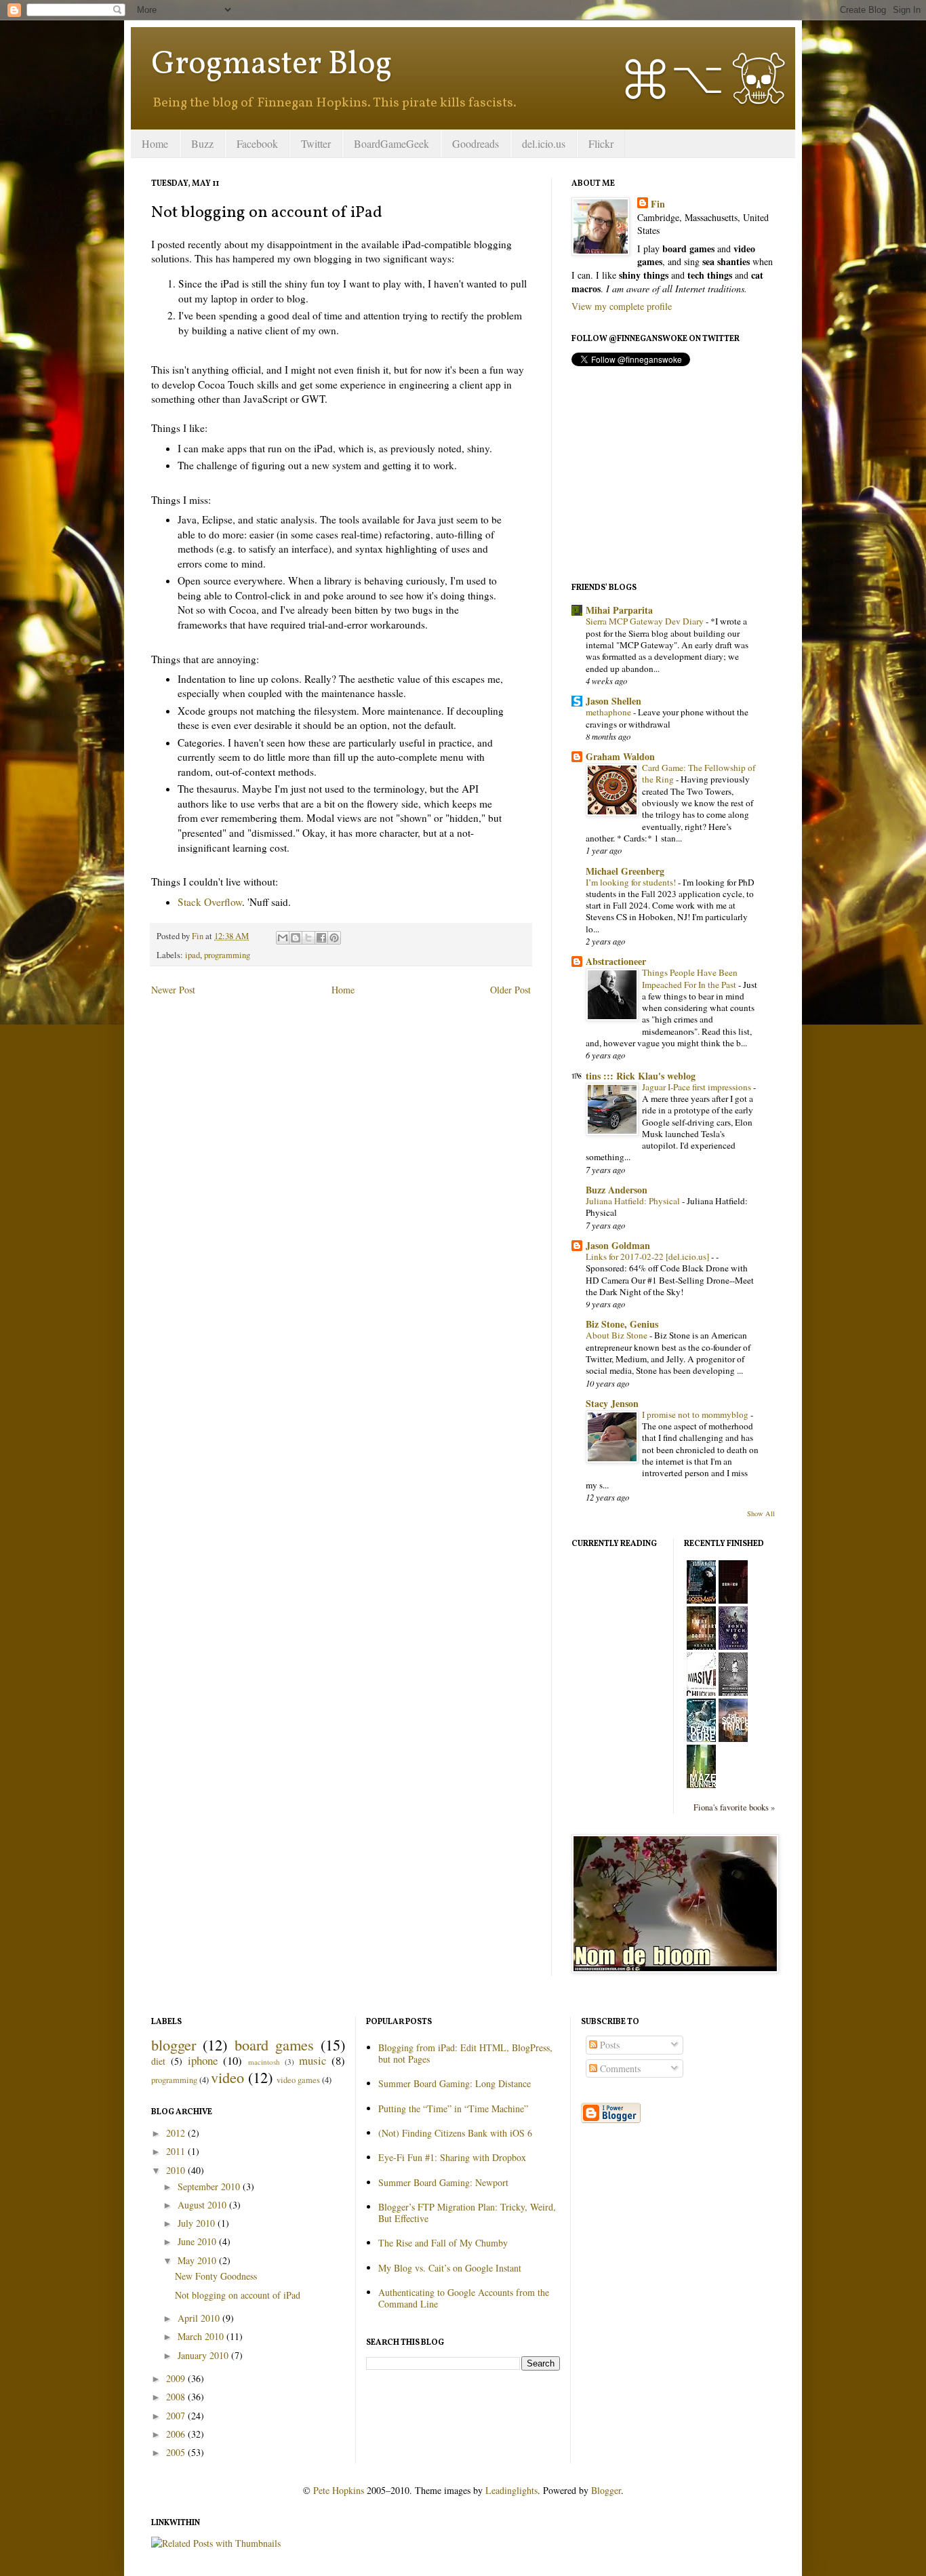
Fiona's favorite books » (734, 1807)
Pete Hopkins (339, 2490)
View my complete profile (622, 306)
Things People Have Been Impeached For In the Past (690, 978)
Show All (761, 1513)
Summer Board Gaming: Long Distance (455, 2083)
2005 (177, 2452)
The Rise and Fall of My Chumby (443, 2243)
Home (155, 143)
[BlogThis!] (296, 938)
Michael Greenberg (625, 871)
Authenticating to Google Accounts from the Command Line (464, 2298)
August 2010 (203, 2205)
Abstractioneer (616, 961)
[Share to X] (308, 938)
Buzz (202, 143)
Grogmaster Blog (271, 65)
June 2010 (198, 2241)
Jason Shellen (613, 701)
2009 (177, 2378)
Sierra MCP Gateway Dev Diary (646, 621)
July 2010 (198, 2223)
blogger (174, 2044)
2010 (177, 2170)
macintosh (264, 2062)
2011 (177, 2151)
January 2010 (204, 2355)
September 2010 (210, 2186)
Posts (608, 2045)
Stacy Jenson (612, 1403)
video (227, 2077)
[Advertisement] (673, 474)
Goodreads (476, 143)
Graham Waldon (620, 756)
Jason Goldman (618, 1245)
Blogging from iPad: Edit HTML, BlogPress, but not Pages (465, 2053)
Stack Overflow (210, 902)
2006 (177, 2434)
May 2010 (198, 2260)
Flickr (601, 143)
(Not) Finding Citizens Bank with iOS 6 (455, 2133)
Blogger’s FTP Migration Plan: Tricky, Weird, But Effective (467, 2213)
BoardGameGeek (391, 143)
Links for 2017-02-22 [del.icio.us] (648, 1256)
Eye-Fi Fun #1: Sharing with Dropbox (452, 2157)
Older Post (510, 990)
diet (158, 2061)
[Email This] (283, 938)
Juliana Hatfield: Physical (634, 1201)
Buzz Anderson (617, 1190)
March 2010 (202, 2336)
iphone (203, 2060)
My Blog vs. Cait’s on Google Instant (450, 2268)
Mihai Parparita (619, 610)
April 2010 (200, 2318)
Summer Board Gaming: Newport (443, 2182)
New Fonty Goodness (216, 2276)
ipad (193, 955)
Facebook (257, 143)
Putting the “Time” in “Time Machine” (453, 2108)
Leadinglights (511, 2490)
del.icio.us (544, 143)
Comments (619, 2068)
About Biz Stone (618, 1335)
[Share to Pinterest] (334, 938)
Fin (658, 204)
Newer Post (173, 990)
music (313, 2060)
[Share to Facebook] (321, 938)
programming (227, 955)
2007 (177, 2416)
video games (298, 2080)
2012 (177, 2133)
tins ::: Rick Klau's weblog (641, 1076)
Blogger (606, 2490)
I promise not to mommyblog (696, 1414)
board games (274, 2044)
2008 (177, 2397)
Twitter (316, 143)
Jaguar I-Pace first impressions (698, 1087)
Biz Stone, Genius (622, 1324)
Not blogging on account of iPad (238, 2295)
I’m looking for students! (632, 882)
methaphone (609, 712)
